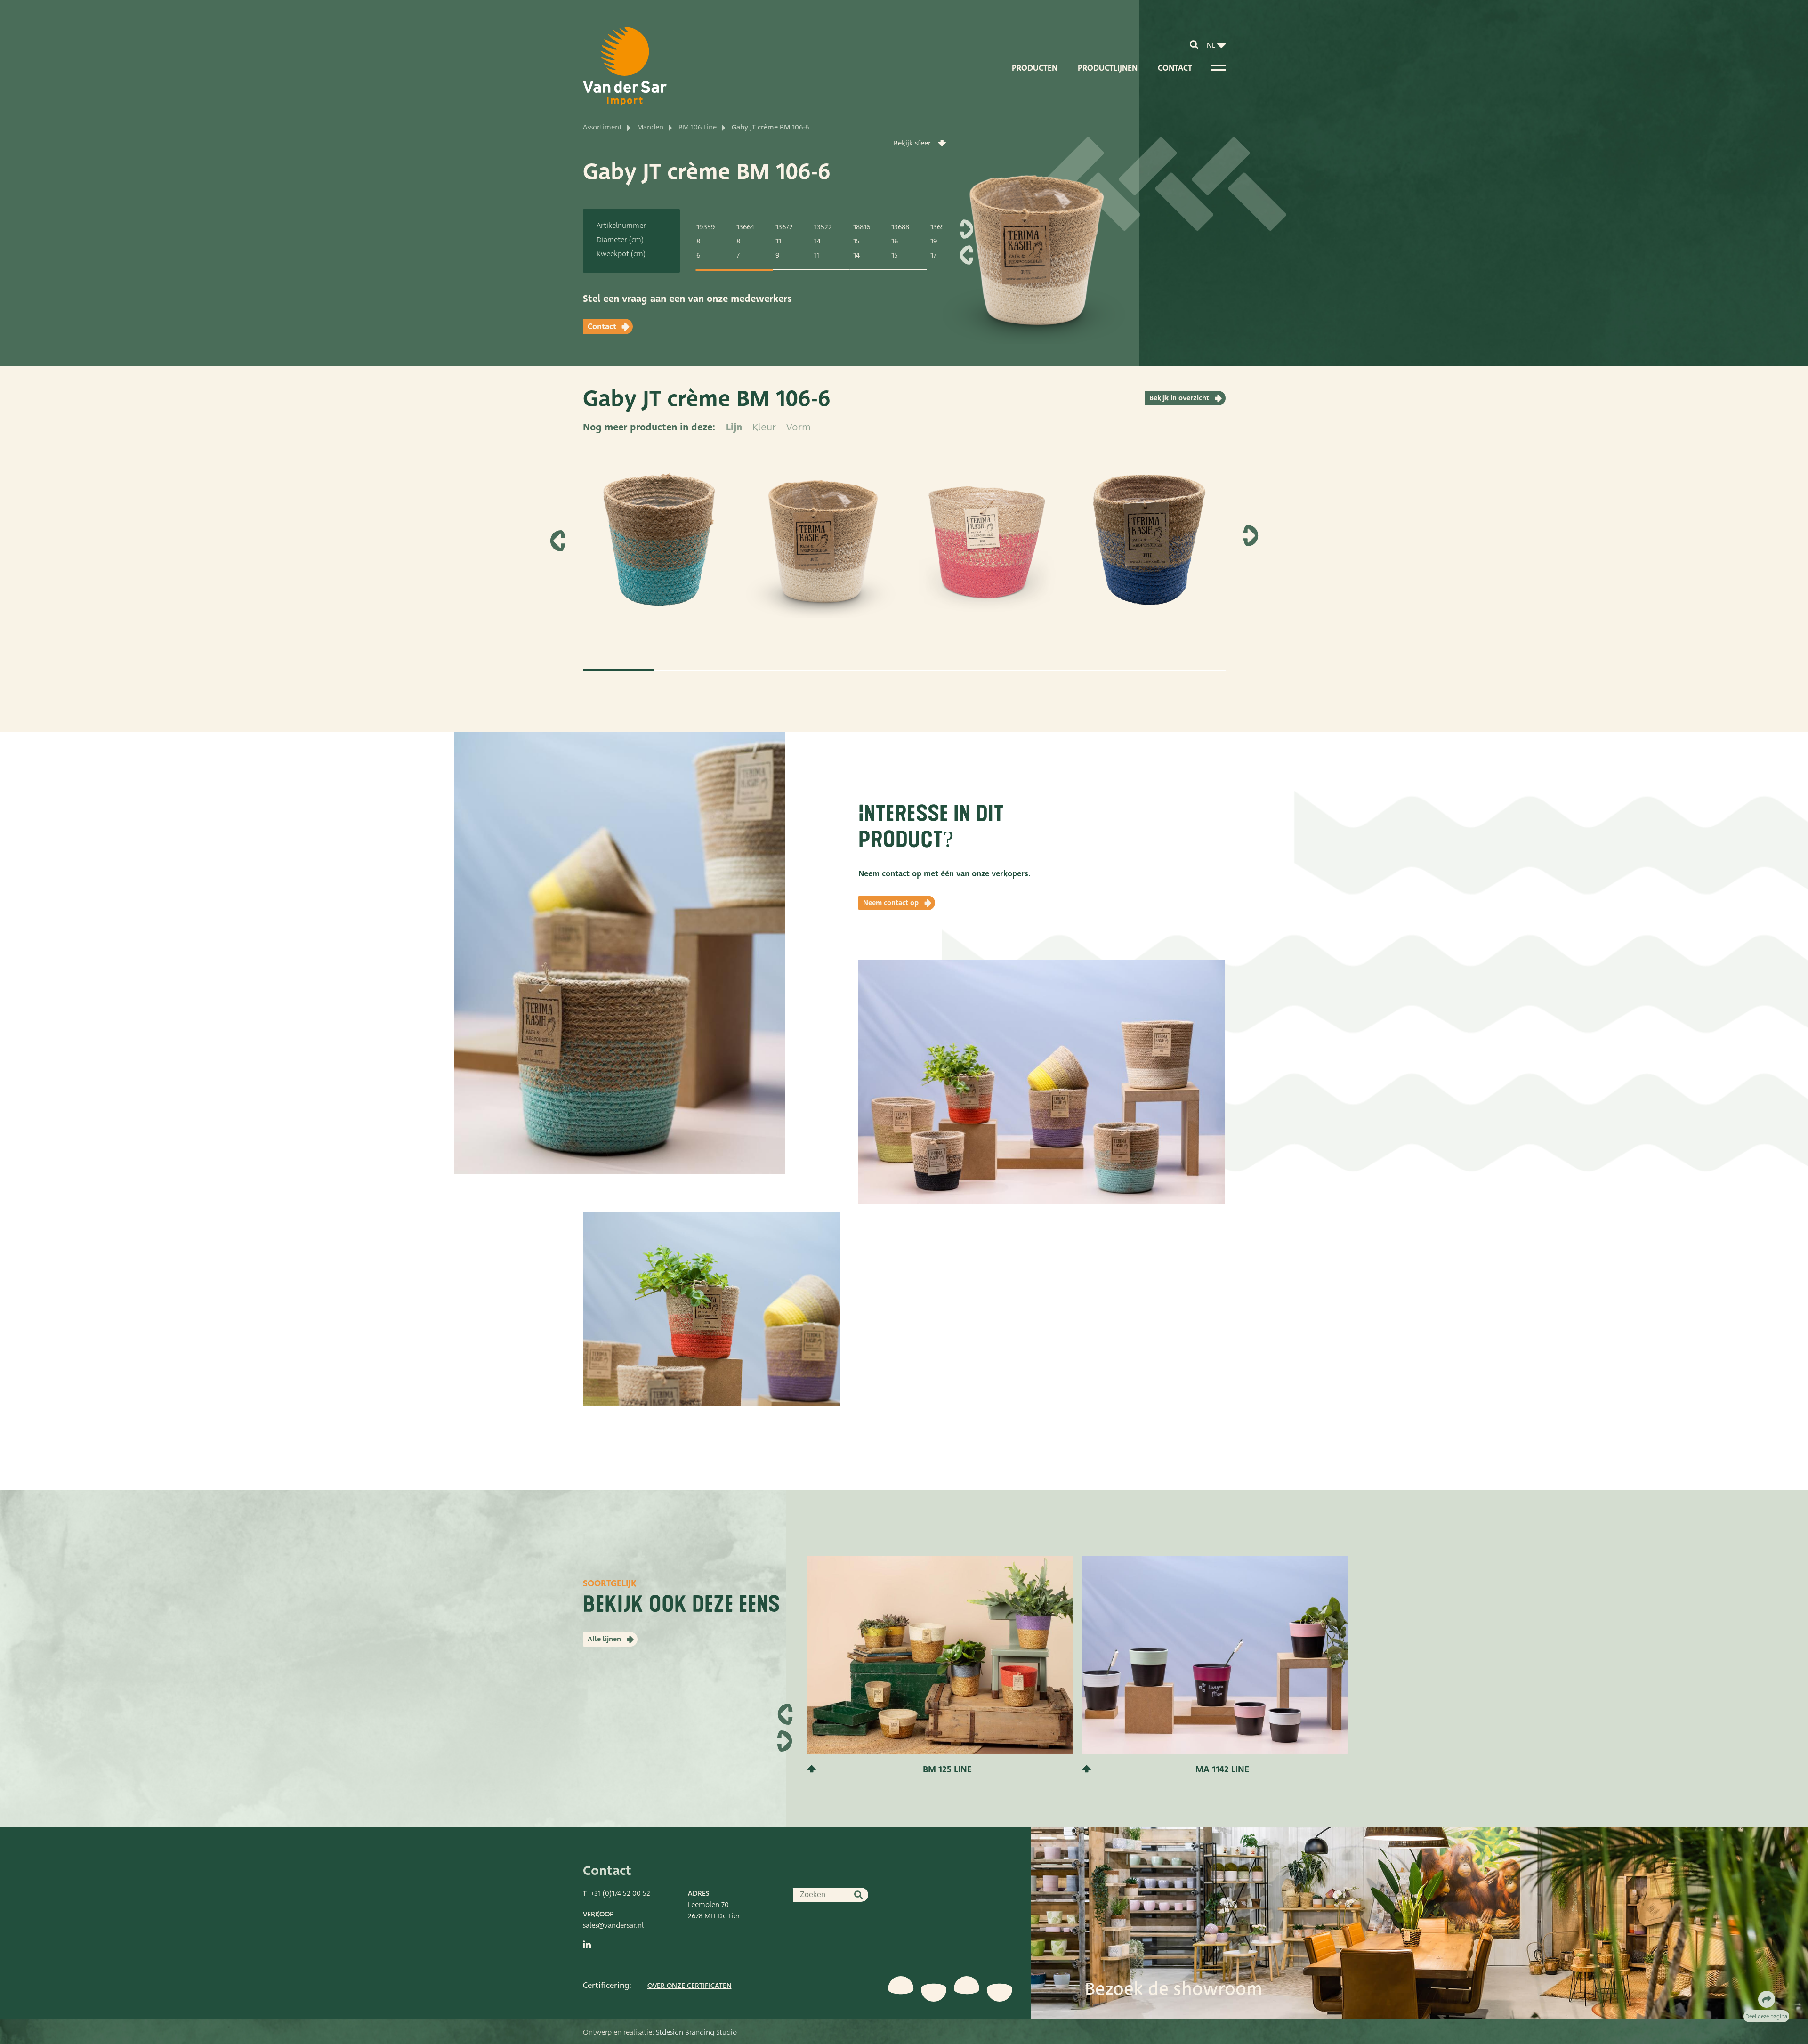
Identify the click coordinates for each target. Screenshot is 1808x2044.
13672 (784, 227)
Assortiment (602, 127)
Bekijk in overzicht (1179, 398)
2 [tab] (690, 670)
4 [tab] (833, 670)
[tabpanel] (660, 551)
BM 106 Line (698, 127)
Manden (650, 127)
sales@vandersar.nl (613, 1925)
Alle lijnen (604, 1639)
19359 (706, 227)
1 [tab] (734, 270)
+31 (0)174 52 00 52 (621, 1893)
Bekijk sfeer (912, 143)
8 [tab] (1118, 670)
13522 (823, 227)
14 (817, 241)
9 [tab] (1190, 670)
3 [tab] (761, 670)
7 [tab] (1047, 670)
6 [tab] (976, 670)
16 (895, 241)
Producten (1035, 68)
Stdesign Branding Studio (696, 2032)
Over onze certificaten (690, 1986)
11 (778, 241)
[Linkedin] (587, 1945)
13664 (745, 227)
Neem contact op (891, 903)
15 (856, 241)
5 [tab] (904, 670)
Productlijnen (1108, 68)
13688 (900, 227)
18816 (862, 227)
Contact (1175, 68)
